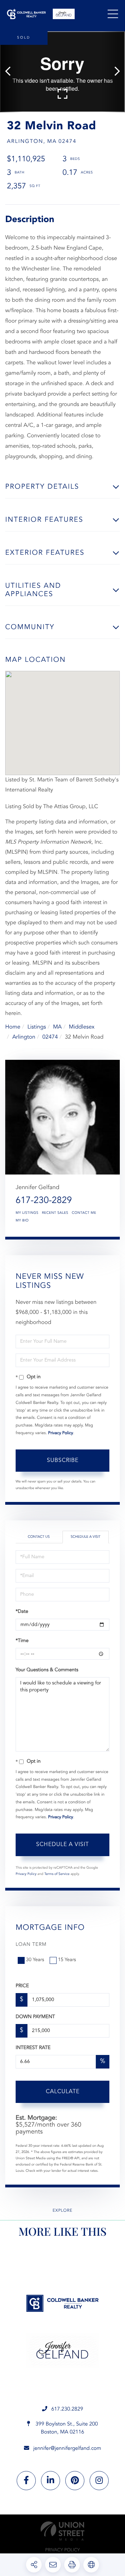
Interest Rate (33, 2048)
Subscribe (63, 1461)
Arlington (24, 1037)
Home (13, 1027)
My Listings (27, 1213)
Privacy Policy (61, 1433)
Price (22, 1986)
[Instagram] (99, 2481)
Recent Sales (55, 1213)
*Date (22, 1612)
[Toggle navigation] (113, 14)
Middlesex (82, 1027)
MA (57, 1027)
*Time (22, 1641)
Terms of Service (57, 1874)
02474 (50, 1037)
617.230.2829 (67, 2409)
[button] (11, 72)
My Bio (22, 1221)
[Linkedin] (51, 2481)
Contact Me (84, 1213)
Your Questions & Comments (47, 1670)
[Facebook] (26, 2481)
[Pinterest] (75, 2481)
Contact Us (39, 1537)
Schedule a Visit (85, 1537)
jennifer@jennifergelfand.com (67, 2449)
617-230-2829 (44, 1201)
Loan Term (31, 1945)
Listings (37, 1027)
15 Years (67, 1960)
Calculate (63, 2092)
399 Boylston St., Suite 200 (66, 2428)
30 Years (35, 1960)
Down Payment (35, 2017)
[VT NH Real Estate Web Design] (62, 2531)
